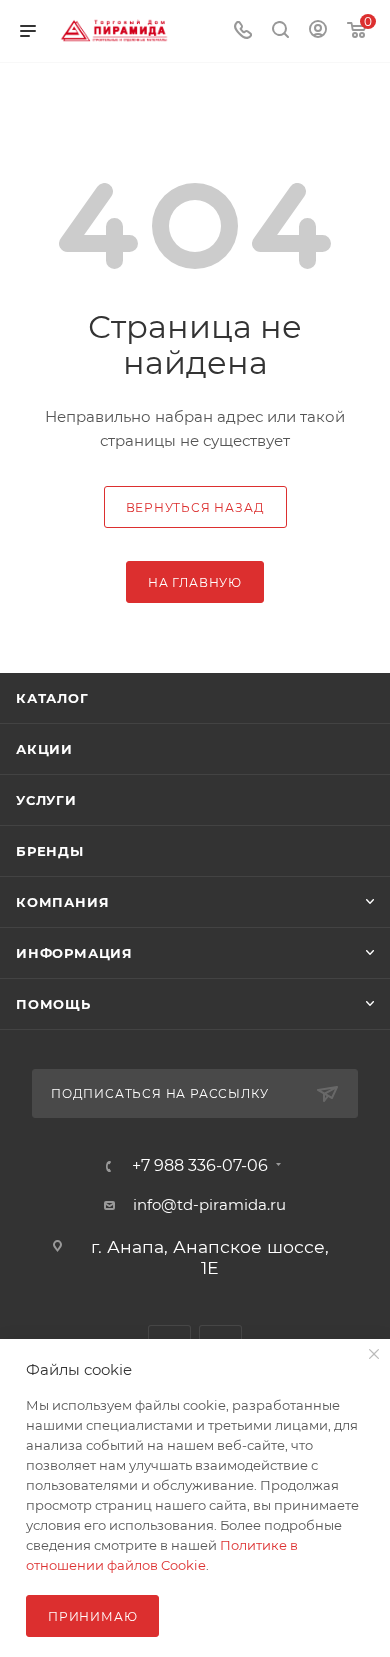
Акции (44, 749)
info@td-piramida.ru (209, 1204)
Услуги (46, 800)
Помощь (53, 1004)
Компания (62, 902)
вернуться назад (195, 507)
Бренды (50, 851)
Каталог (52, 698)
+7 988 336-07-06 (200, 1166)
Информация (74, 953)
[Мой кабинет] (318, 31)
